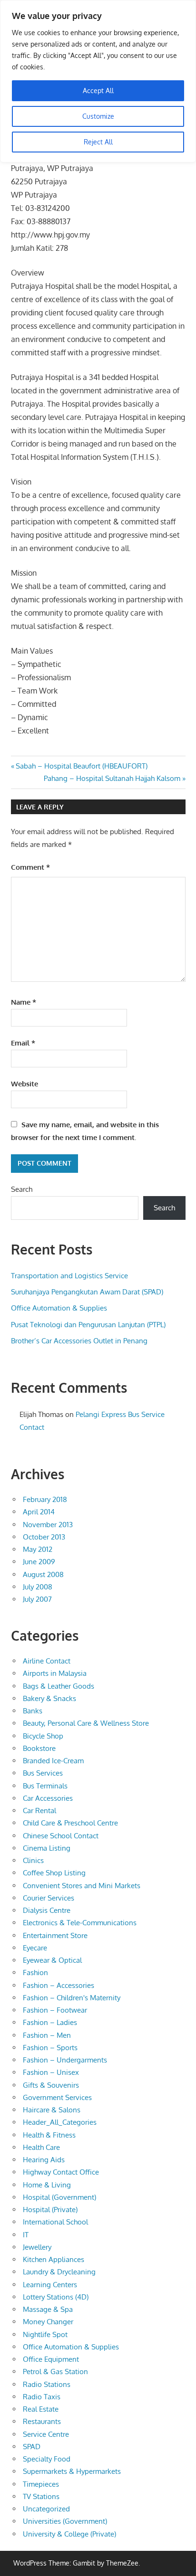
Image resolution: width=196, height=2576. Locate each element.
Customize (98, 116)
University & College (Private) (69, 2534)
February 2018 (45, 1499)
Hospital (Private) (50, 2210)
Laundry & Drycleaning (59, 2272)
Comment (30, 867)
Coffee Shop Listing (54, 1873)
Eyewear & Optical (52, 1960)
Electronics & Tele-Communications (80, 1923)
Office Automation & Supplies (59, 1308)
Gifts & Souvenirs (51, 2085)
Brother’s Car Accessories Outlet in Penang (79, 1341)
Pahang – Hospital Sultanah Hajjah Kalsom (112, 778)
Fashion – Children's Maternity (72, 1998)
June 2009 (39, 1562)
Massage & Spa (48, 2309)
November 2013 (48, 1525)
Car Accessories (48, 1798)
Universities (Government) (65, 2521)
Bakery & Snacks (49, 1698)
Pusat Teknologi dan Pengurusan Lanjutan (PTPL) (88, 1325)
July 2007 (37, 1599)
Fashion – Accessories (59, 1985)
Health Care (41, 2147)
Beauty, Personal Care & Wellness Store (86, 1723)
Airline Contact (47, 1661)
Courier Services (49, 1898)
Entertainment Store (55, 1935)
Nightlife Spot (45, 2334)
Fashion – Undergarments (65, 2060)
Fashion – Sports (50, 2048)
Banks (33, 1711)
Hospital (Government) (59, 2197)
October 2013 (44, 1537)
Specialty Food (47, 2459)
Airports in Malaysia (55, 1673)
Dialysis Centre (47, 1910)
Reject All (98, 142)
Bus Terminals (45, 1786)
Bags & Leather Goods (59, 1686)
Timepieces (41, 2484)
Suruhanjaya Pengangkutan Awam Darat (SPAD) (87, 1292)
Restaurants (42, 2421)
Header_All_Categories (60, 2122)
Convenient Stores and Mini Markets (82, 1886)
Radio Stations (47, 2384)
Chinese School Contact (61, 1836)
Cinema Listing (47, 1848)
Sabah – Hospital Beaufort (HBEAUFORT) (81, 766)
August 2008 (43, 1574)
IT (26, 2235)
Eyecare (35, 1948)
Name (24, 1002)
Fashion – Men (47, 2035)
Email (23, 1043)
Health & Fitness (49, 2135)
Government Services (57, 2097)
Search (22, 1189)
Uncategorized (46, 2509)
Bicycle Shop (43, 1736)
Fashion (35, 1972)
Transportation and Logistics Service (69, 1276)
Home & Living (47, 2185)
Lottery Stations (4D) (56, 2297)
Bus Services (43, 1773)
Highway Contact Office (61, 2172)
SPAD (32, 2447)
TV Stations (41, 2496)
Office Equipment (51, 2359)
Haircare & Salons (52, 2110)
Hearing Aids (44, 2160)
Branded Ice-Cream (53, 1761)
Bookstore (39, 1748)
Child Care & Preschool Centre (70, 1823)
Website (24, 1084)
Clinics (33, 1860)
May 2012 (38, 1549)
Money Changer (48, 2322)
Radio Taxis (42, 2397)
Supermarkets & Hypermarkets (72, 2471)
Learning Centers (50, 2285)
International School (55, 2222)
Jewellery (37, 2247)
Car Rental (39, 1811)
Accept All (98, 90)
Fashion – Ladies (50, 2022)
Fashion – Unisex (51, 2072)
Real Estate (41, 2409)
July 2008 (38, 1587)
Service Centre (46, 2434)
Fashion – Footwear (55, 2010)
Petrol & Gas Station (55, 2372)
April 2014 (39, 1512)
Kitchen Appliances (54, 2259)
